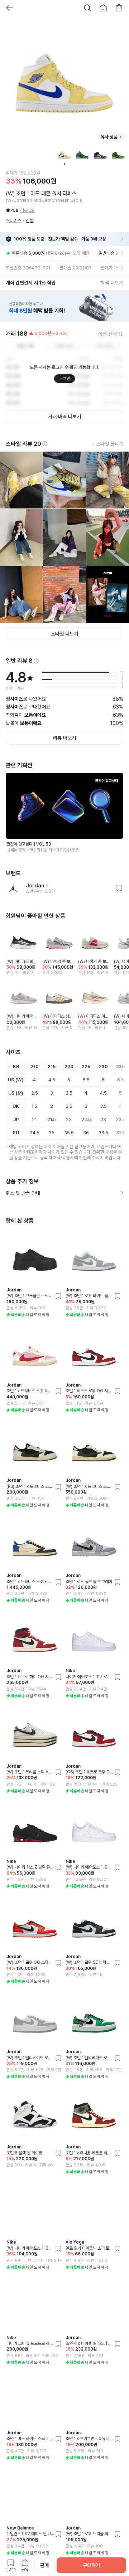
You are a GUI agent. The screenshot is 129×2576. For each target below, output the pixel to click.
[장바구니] (119, 8)
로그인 (64, 379)
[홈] (103, 8)
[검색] (87, 8)
